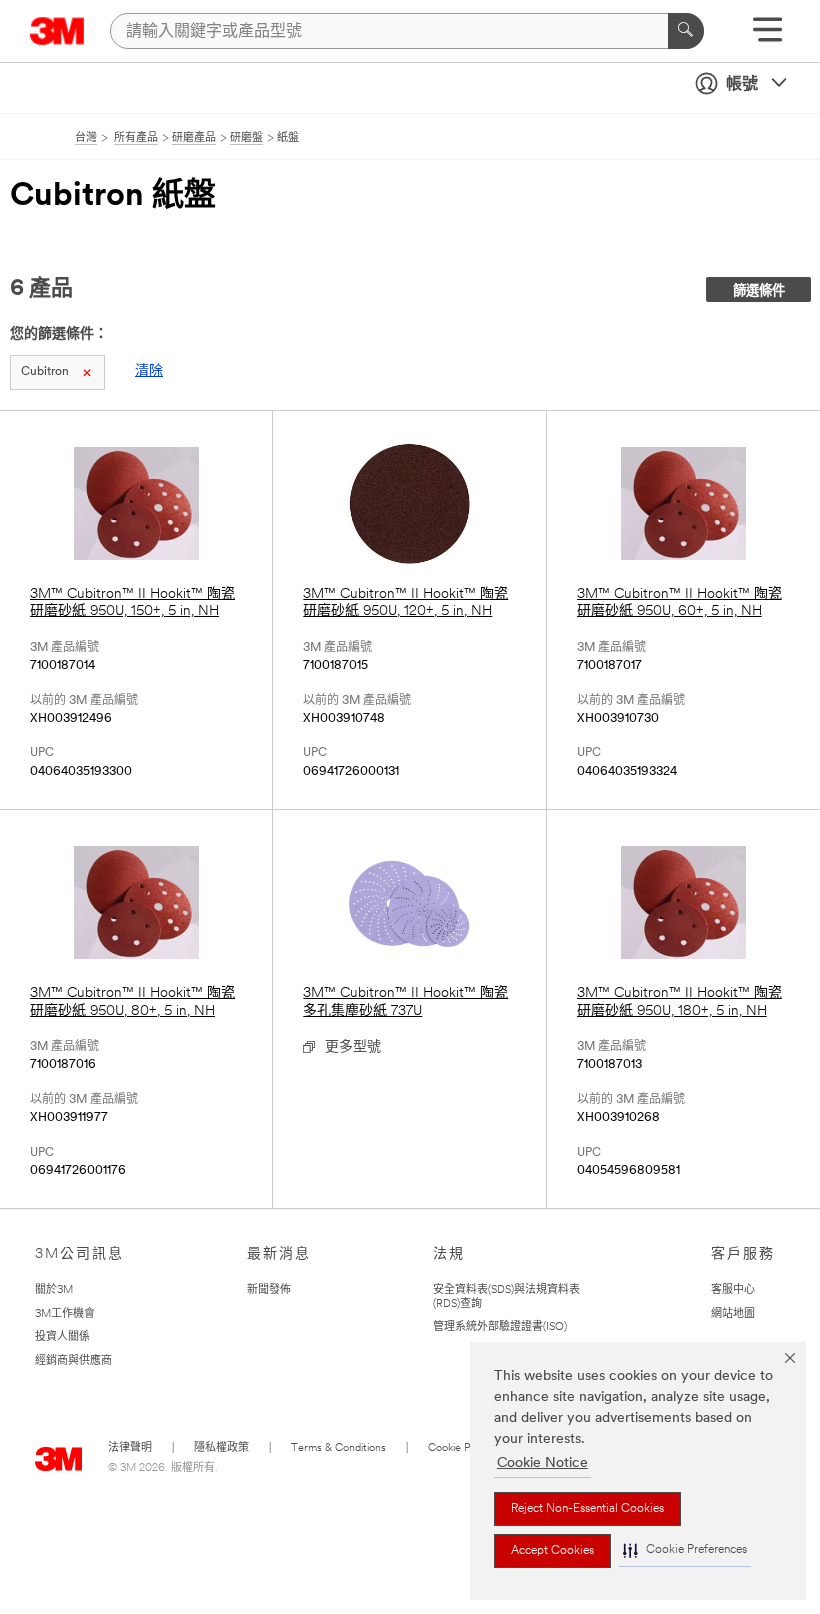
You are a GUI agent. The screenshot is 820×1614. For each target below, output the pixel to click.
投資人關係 (62, 1337)
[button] (685, 1550)
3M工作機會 (65, 1314)
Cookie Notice (542, 1463)
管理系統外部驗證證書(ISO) (500, 1327)
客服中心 (733, 1290)
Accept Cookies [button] (552, 1551)
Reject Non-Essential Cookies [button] (587, 1509)
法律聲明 (130, 1448)
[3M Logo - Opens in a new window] (57, 31)
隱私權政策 (221, 1448)
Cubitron (45, 372)
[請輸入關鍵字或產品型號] (686, 31)
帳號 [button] (742, 85)
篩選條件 (759, 291)
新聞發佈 (269, 1290)
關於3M (54, 1290)
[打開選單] (767, 36)
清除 (149, 371)
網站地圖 (733, 1314)
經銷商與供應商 (73, 1361)
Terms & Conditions (338, 1448)
